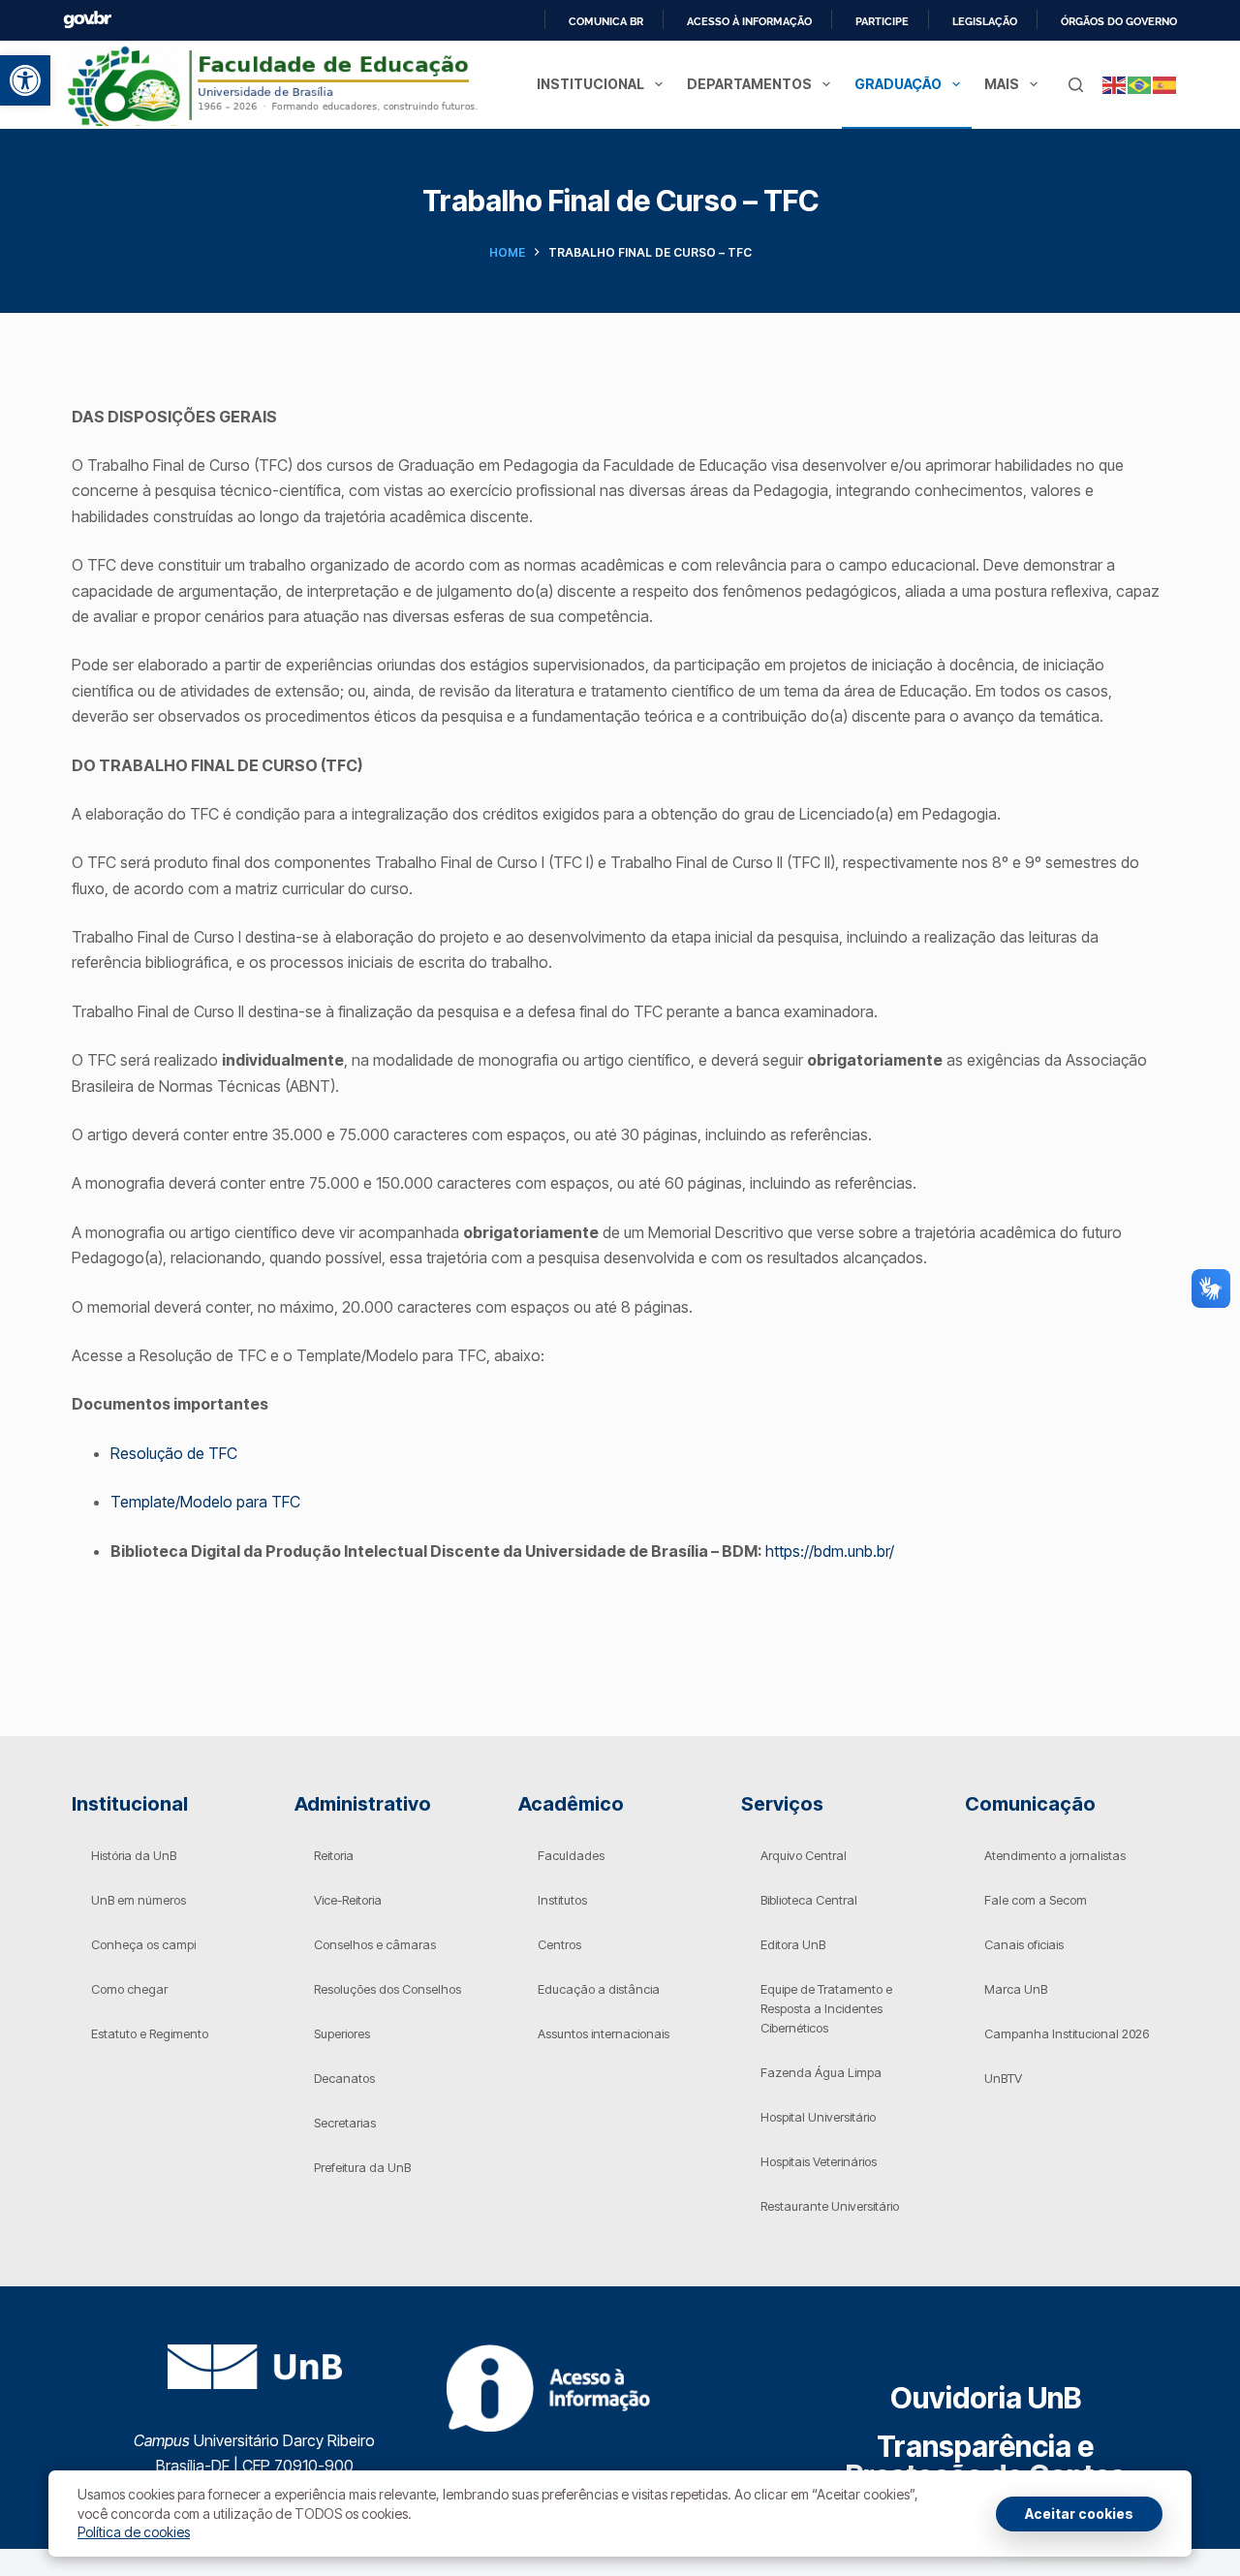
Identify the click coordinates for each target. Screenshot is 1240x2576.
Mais (1002, 84)
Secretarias (345, 2123)
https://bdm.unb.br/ (830, 1551)
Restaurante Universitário (830, 2206)
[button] (25, 80)
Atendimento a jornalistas (1055, 1855)
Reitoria (334, 1855)
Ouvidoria (986, 2398)
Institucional (590, 84)
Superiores (342, 2033)
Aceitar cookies (1079, 2514)
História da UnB (134, 1855)
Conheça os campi (143, 1944)
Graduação (898, 84)
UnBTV (1003, 2078)
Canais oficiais (1024, 1944)
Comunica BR (606, 21)
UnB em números (139, 1900)
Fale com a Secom (1036, 1900)
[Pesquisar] (1076, 85)
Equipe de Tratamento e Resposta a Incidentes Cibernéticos (826, 2008)
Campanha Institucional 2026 (1067, 2033)
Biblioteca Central (809, 1900)
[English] (1115, 84)
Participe (882, 21)
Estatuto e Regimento (150, 2033)
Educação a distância (599, 1989)
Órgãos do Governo (1119, 21)
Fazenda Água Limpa (821, 2072)
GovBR (87, 20)
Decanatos (344, 2078)
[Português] (1140, 84)
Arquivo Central (804, 1855)
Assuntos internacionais (604, 2033)
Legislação (985, 21)
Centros (559, 1944)
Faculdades (571, 1855)
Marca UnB (1016, 1989)
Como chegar (129, 1989)
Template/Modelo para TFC (205, 1502)
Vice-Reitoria (348, 1900)
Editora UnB (793, 1944)
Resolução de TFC (174, 1453)
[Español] (1165, 84)
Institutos (562, 1900)
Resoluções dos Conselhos (387, 1989)
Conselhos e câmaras (375, 1944)
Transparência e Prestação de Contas (986, 2461)
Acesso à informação (749, 21)
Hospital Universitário (818, 2117)
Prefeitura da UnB (362, 2167)
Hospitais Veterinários (819, 2161)
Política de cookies (134, 2532)
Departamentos (749, 84)
